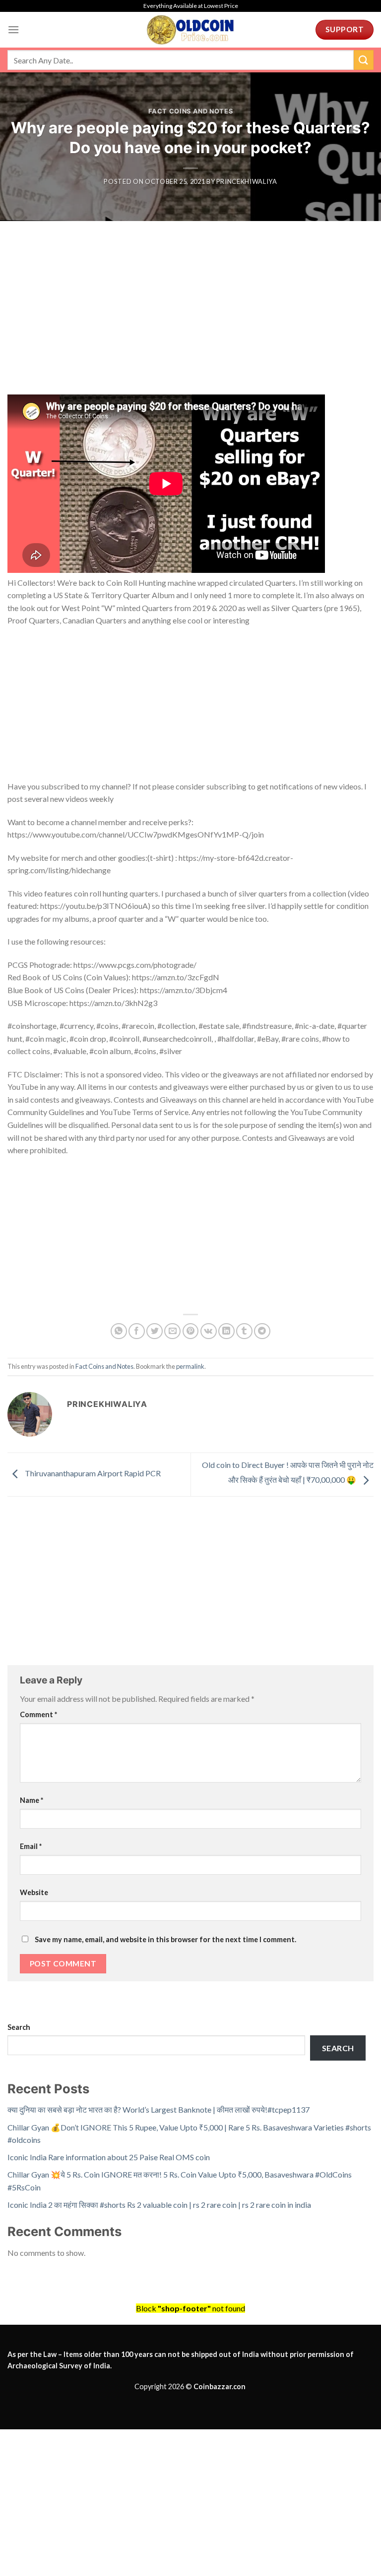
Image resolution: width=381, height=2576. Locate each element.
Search (19, 2027)
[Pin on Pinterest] (191, 1331)
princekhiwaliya (247, 181)
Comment (38, 1714)
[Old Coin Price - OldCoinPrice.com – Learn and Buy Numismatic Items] (190, 30)
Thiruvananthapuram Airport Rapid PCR (92, 1473)
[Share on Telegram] (262, 1331)
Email (31, 1846)
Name (32, 1800)
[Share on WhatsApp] (119, 1331)
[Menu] (13, 29)
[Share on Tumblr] (244, 1331)
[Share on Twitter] (155, 1331)
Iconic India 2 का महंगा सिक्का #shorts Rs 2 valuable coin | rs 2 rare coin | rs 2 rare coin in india (159, 2205)
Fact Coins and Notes (191, 111)
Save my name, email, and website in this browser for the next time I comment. (165, 1939)
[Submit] (364, 60)
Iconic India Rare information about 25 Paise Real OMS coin (109, 2157)
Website (34, 1892)
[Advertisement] (190, 321)
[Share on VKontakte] (209, 1331)
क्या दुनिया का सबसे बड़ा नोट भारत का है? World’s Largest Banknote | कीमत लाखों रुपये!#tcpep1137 (159, 2109)
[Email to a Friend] (172, 1331)
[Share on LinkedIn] (226, 1331)
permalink (190, 1366)
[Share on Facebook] (137, 1331)
